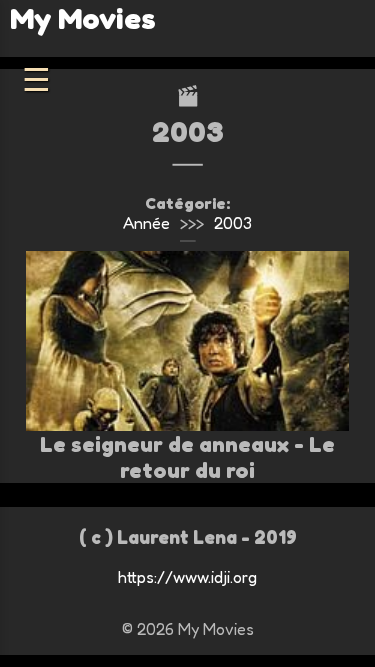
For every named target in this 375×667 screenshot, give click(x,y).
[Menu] (36, 80)
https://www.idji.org (187, 577)
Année (146, 223)
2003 (233, 223)
